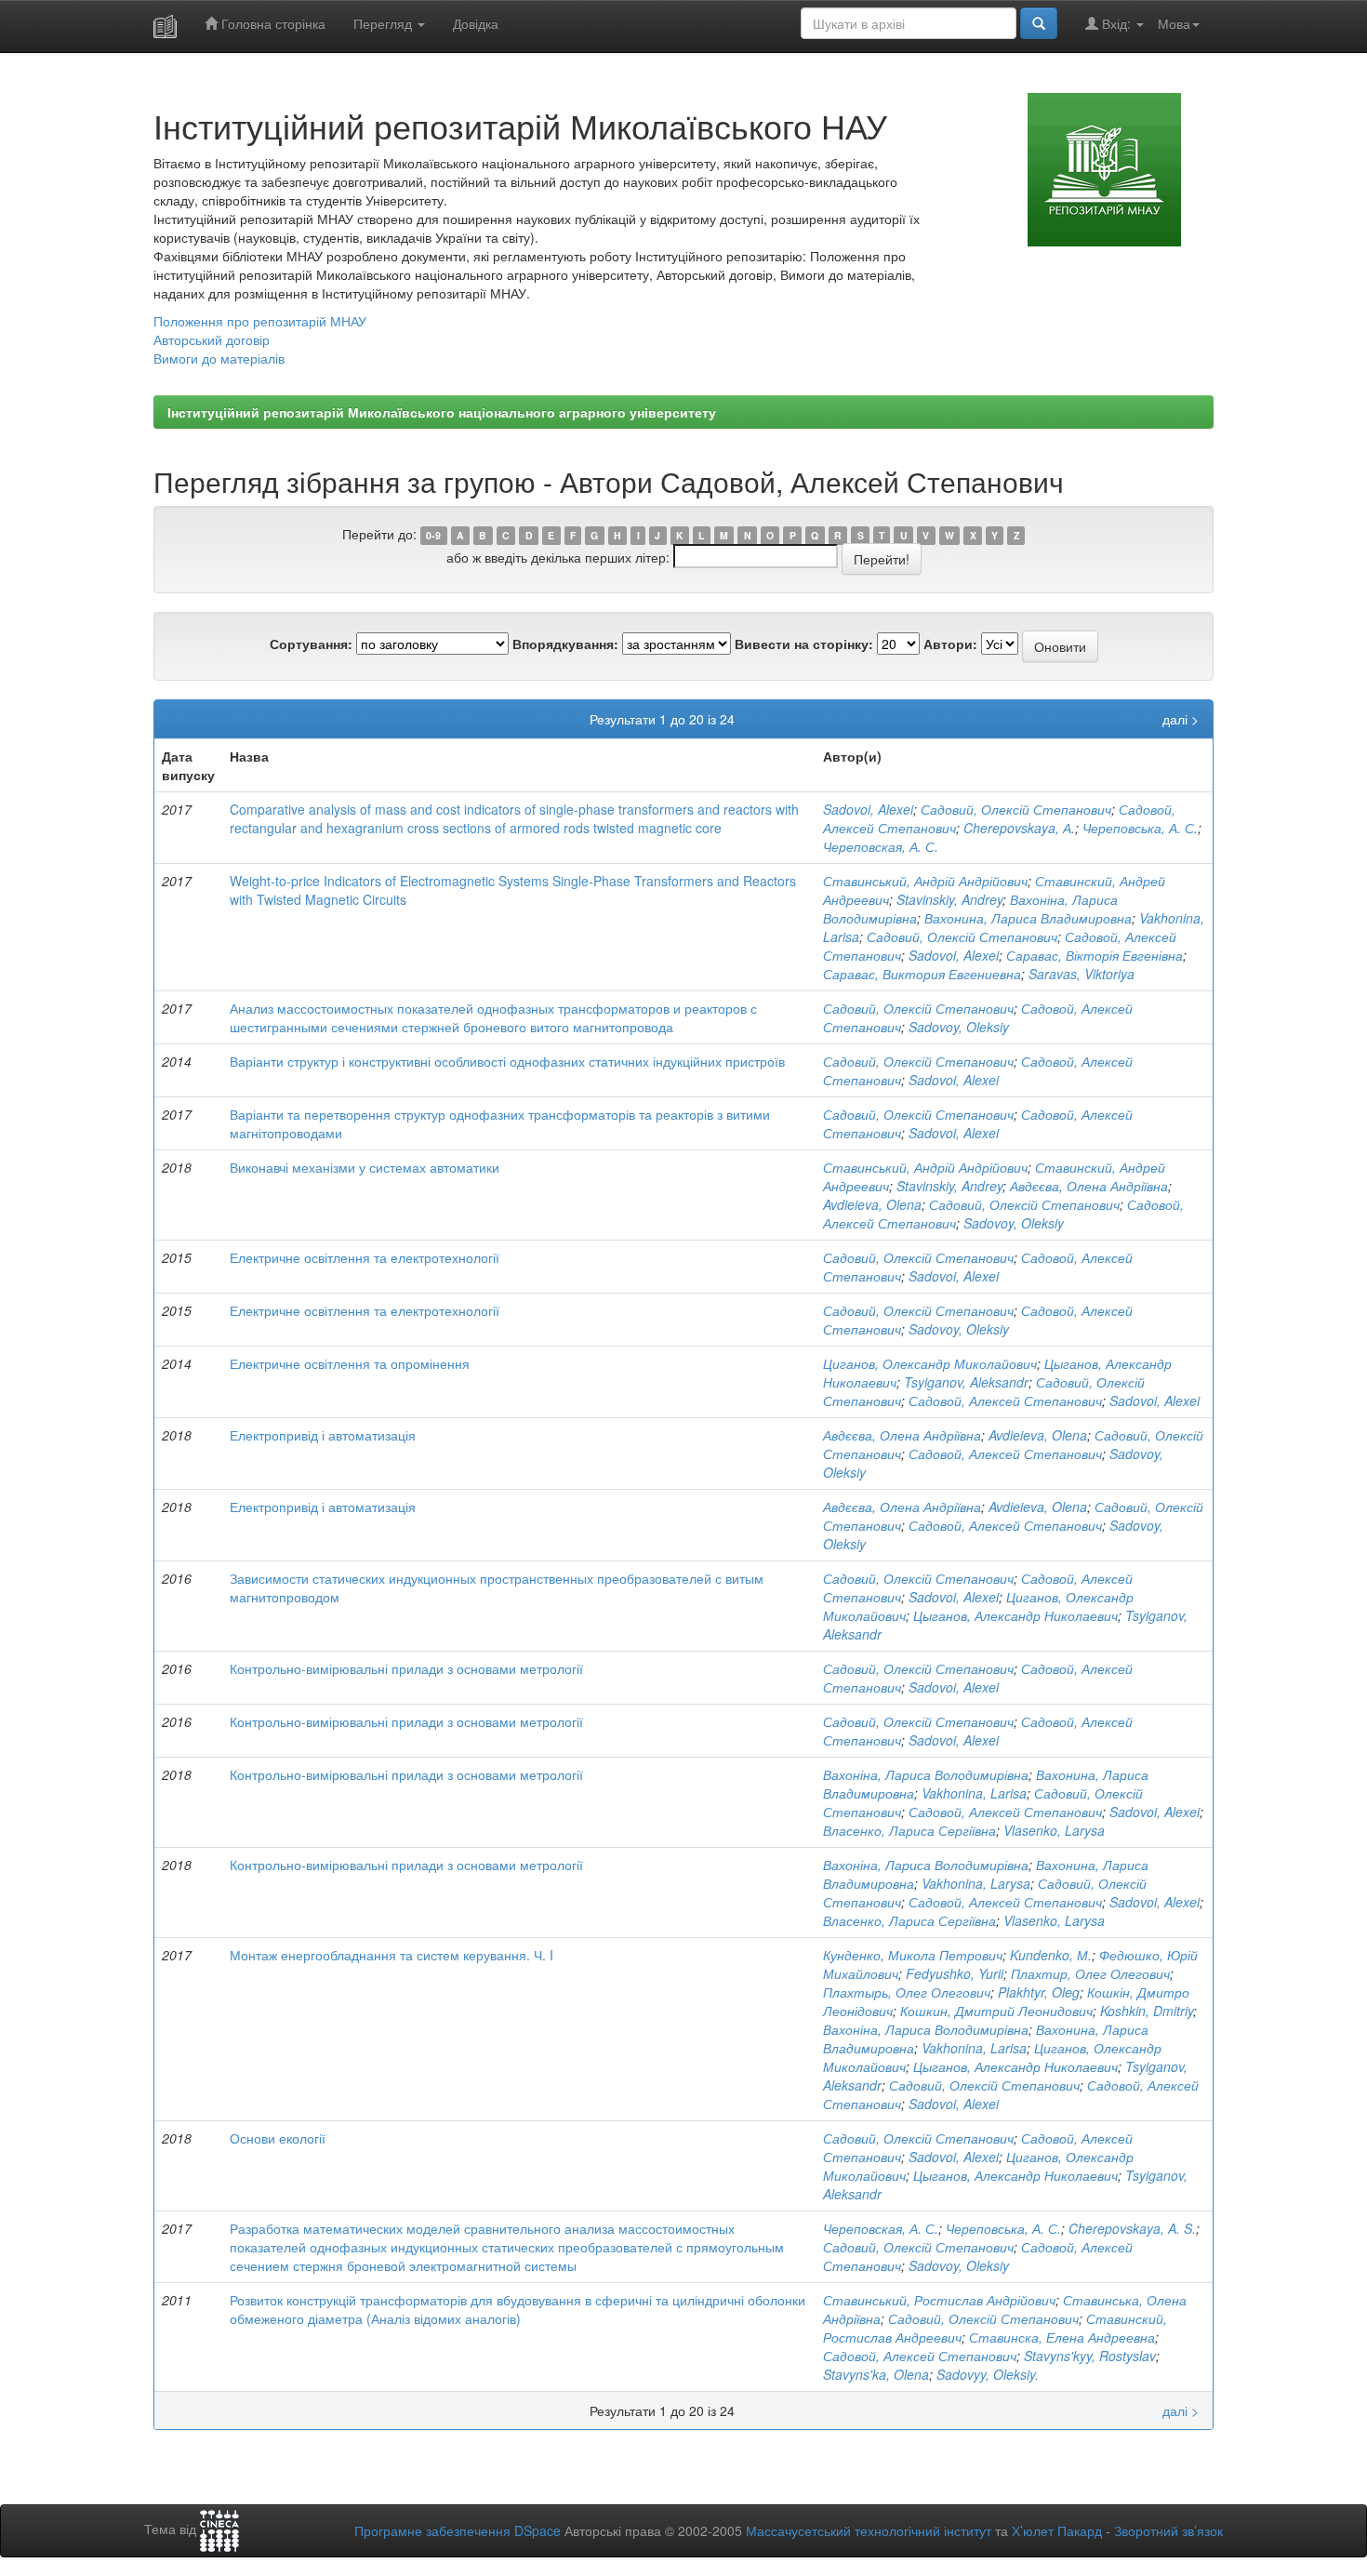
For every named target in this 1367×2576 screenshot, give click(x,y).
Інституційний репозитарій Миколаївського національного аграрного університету (442, 412)
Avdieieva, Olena (872, 1204)
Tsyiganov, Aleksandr (966, 1382)
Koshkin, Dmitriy (1147, 2011)
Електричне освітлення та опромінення (350, 1363)
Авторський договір (212, 339)
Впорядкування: (565, 644)
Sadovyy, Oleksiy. (988, 2374)
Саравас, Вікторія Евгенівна (1095, 955)
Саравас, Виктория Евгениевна (922, 974)
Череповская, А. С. (881, 846)
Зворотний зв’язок (1168, 2530)
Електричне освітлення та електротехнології (365, 1257)
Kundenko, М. (1051, 1955)
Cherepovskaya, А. (1019, 828)
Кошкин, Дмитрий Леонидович (996, 2011)
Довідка (476, 23)
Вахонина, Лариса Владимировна (1028, 918)
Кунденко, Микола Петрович (913, 1955)
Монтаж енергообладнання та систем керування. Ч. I (392, 1955)
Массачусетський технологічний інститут (869, 2530)
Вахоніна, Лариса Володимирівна (926, 1774)
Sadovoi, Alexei (868, 809)
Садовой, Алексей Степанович (1005, 1401)
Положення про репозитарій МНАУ (260, 321)
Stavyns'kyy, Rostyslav (1090, 2356)
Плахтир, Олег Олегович (1090, 1973)
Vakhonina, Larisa (974, 1793)
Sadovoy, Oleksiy (959, 1027)
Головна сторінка (272, 23)
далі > (1181, 719)
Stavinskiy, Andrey (949, 899)
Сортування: (311, 644)
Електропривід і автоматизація (323, 1435)
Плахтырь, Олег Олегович (907, 1992)
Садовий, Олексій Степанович (1016, 809)
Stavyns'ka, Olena (876, 2374)
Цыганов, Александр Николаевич (1015, 1615)
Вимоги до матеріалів (219, 358)
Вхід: (1116, 23)
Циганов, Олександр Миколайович (930, 1363)
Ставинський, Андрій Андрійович (925, 881)
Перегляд (385, 23)
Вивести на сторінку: (804, 644)
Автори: (950, 644)
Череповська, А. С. (1140, 828)
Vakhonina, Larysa (976, 1883)
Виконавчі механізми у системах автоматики (365, 1167)
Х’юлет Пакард (1057, 2530)
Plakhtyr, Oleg (1039, 1992)
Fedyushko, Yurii (955, 1973)
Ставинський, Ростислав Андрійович (939, 2300)
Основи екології (278, 2138)
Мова (1174, 23)
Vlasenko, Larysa (1054, 1830)
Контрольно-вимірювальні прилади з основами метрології (406, 1668)
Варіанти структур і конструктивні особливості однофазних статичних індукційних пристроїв (507, 1061)
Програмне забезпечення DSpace (458, 2530)
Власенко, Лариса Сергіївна (909, 1830)
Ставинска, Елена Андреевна (1062, 2337)
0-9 (433, 535)
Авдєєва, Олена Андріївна (1089, 1186)
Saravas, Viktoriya (1082, 974)
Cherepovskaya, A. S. (1132, 2228)
